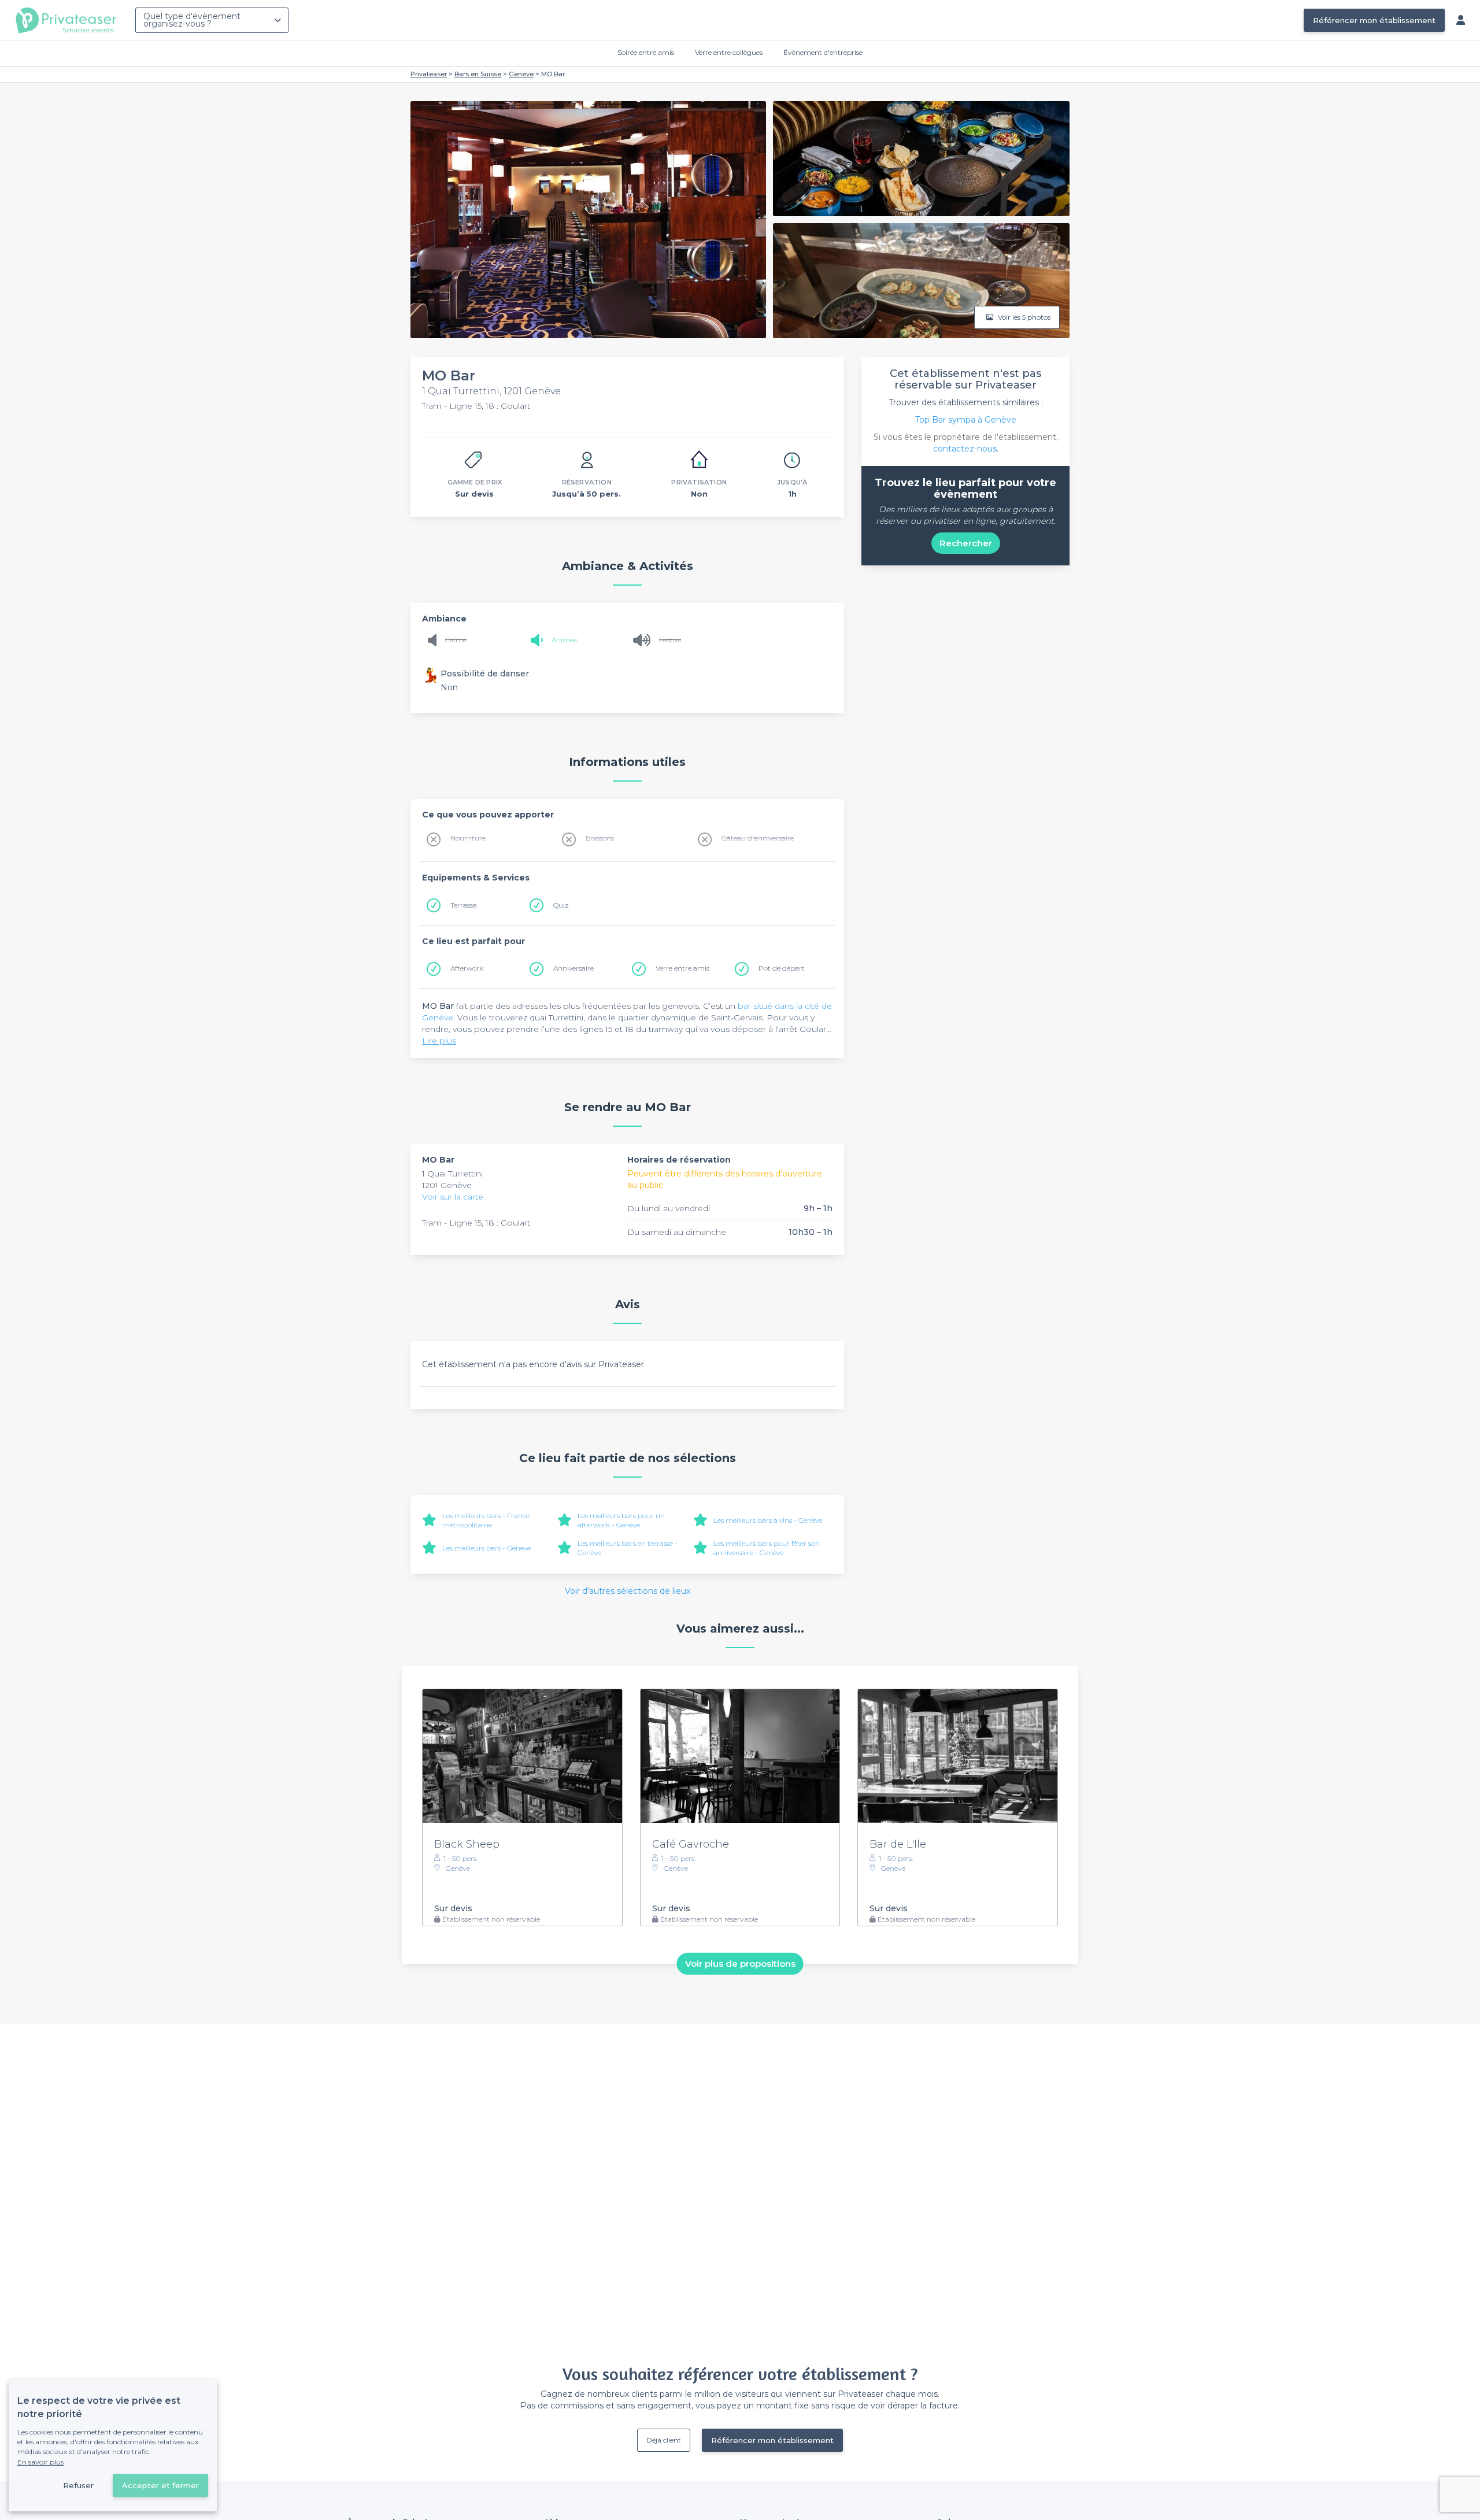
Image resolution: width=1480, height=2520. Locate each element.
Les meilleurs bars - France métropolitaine (486, 1520)
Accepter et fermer (160, 2485)
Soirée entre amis (646, 52)
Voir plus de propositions (740, 1964)
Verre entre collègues (729, 52)
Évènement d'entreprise (823, 52)
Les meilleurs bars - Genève (486, 1548)
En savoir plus (40, 2462)
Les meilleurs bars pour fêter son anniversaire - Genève (767, 1548)
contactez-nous (965, 449)
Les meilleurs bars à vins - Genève (768, 1520)
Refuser (78, 2485)
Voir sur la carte (453, 1197)
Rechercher (966, 543)
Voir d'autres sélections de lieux (628, 1591)
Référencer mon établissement (1374, 20)
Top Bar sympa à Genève (966, 420)
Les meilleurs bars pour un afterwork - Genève (621, 1520)
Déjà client (664, 2440)
